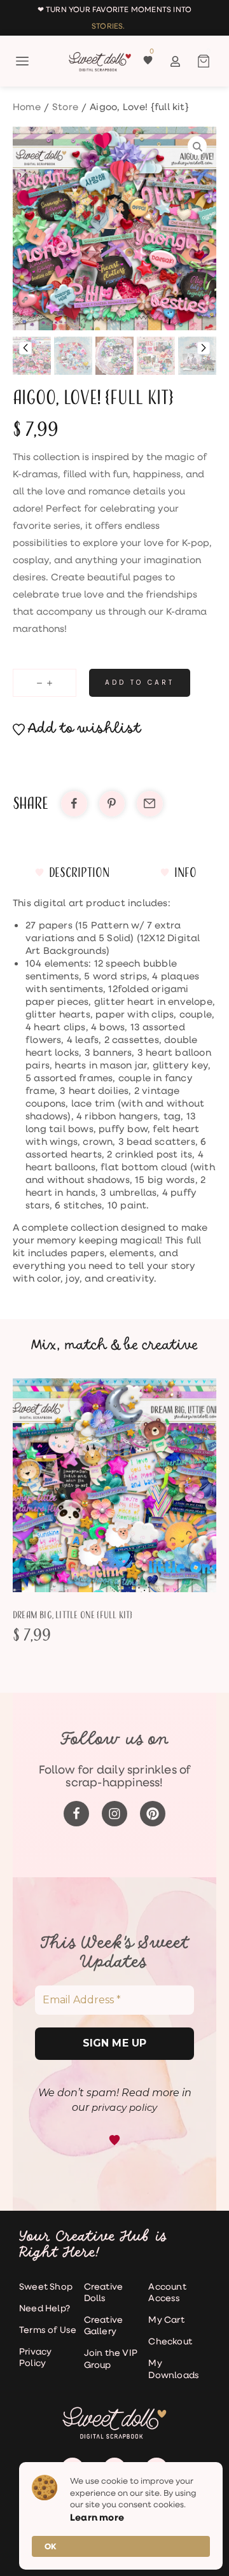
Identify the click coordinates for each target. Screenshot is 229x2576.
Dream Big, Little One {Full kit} (73, 1615)
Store (65, 106)
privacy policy (125, 2107)
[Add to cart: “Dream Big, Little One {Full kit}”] (99, 1485)
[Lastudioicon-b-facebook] (76, 1814)
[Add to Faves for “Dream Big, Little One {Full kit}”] (130, 1485)
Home (27, 106)
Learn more (97, 2517)
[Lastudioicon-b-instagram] (114, 1814)
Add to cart (140, 682)
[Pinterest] (153, 1814)
